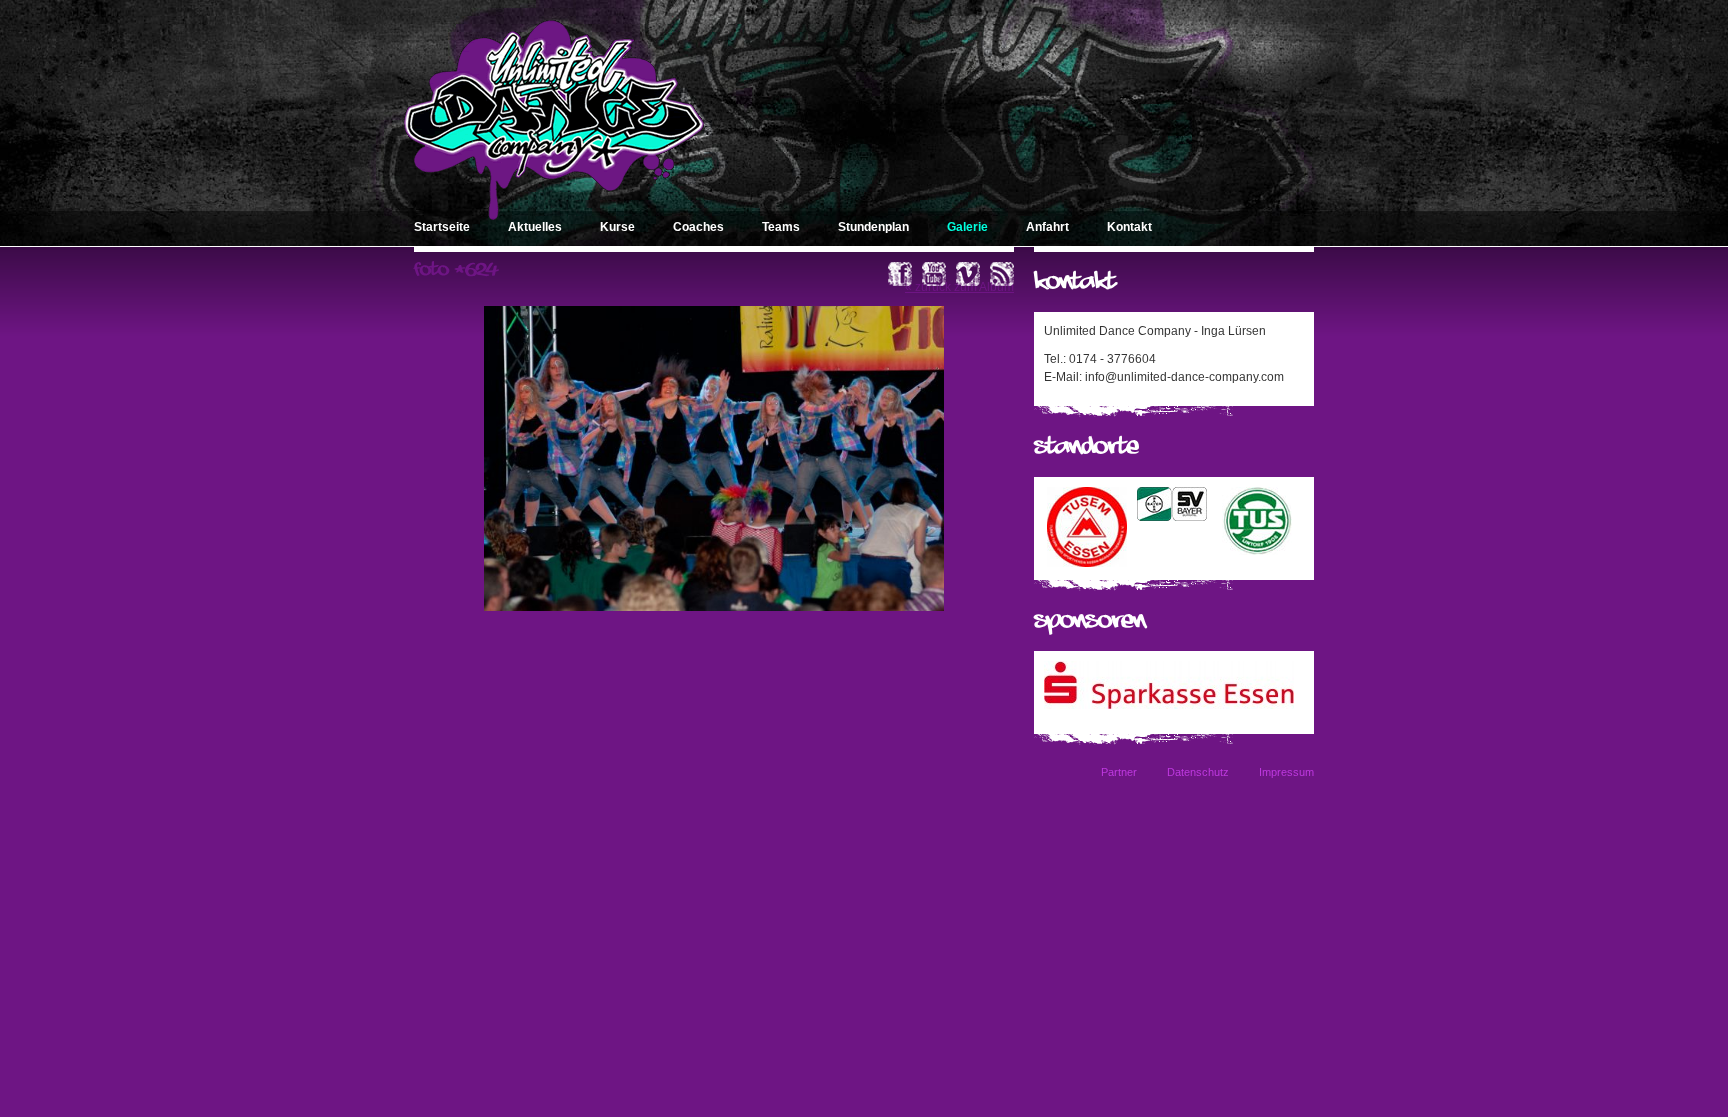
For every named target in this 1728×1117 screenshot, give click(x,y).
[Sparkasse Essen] (1169, 705)
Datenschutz (1198, 772)
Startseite (442, 227)
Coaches (698, 227)
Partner (1119, 772)
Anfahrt (1047, 227)
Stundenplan (873, 227)
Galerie (967, 227)
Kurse (617, 227)
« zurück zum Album (959, 287)
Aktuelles (535, 227)
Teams (781, 227)
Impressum (1286, 772)
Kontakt (1129, 227)
